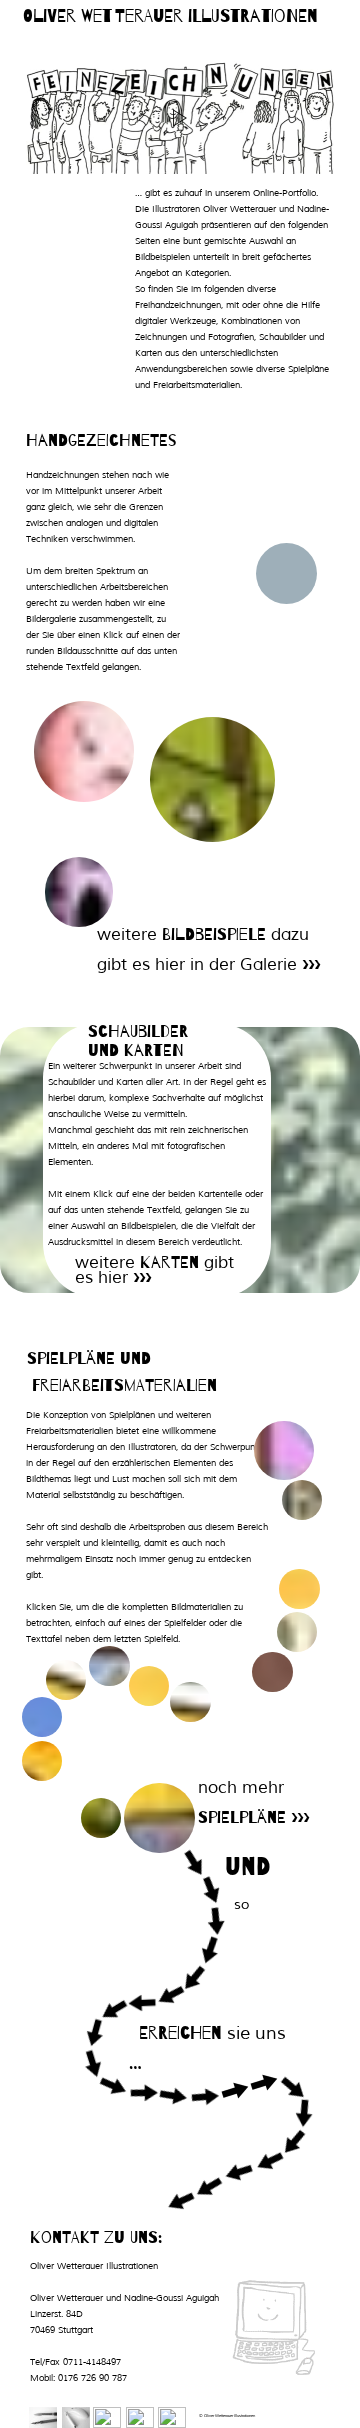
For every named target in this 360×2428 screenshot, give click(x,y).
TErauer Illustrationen (216, 16)
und (247, 1867)
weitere (129, 934)
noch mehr (241, 1787)
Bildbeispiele (214, 934)
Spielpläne (242, 1817)
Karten (169, 1262)
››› (311, 964)
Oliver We (62, 16)
